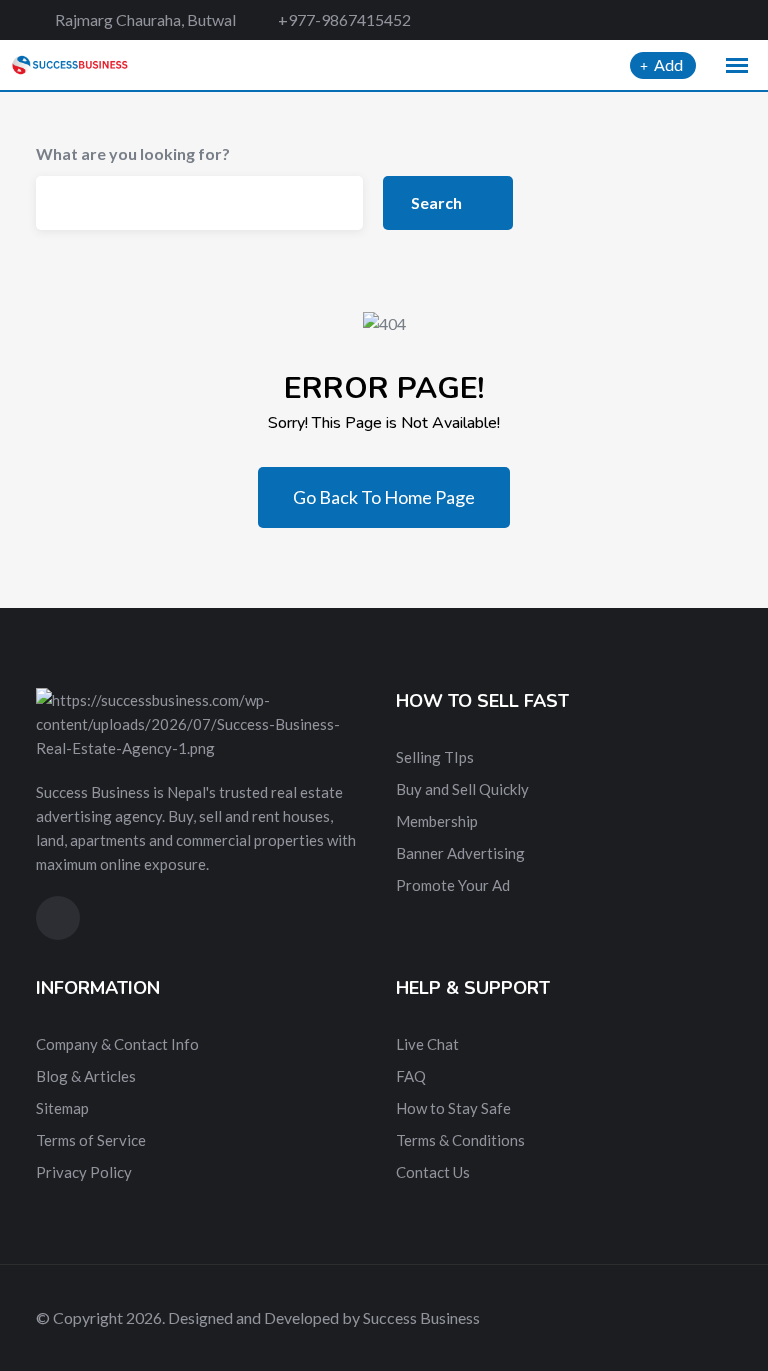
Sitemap (62, 1108)
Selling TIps (435, 757)
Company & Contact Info (117, 1044)
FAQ (411, 1076)
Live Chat (427, 1044)
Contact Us (433, 1172)
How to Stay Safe (453, 1108)
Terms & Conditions (460, 1140)
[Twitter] (657, 20)
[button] (737, 66)
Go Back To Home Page (384, 497)
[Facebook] (622, 20)
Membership (437, 821)
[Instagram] (726, 20)
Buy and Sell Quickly (462, 789)
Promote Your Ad (453, 885)
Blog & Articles (86, 1076)
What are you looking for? (133, 153)
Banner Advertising (460, 853)
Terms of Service (91, 1140)
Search (438, 202)
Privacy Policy (84, 1172)
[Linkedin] (692, 20)
